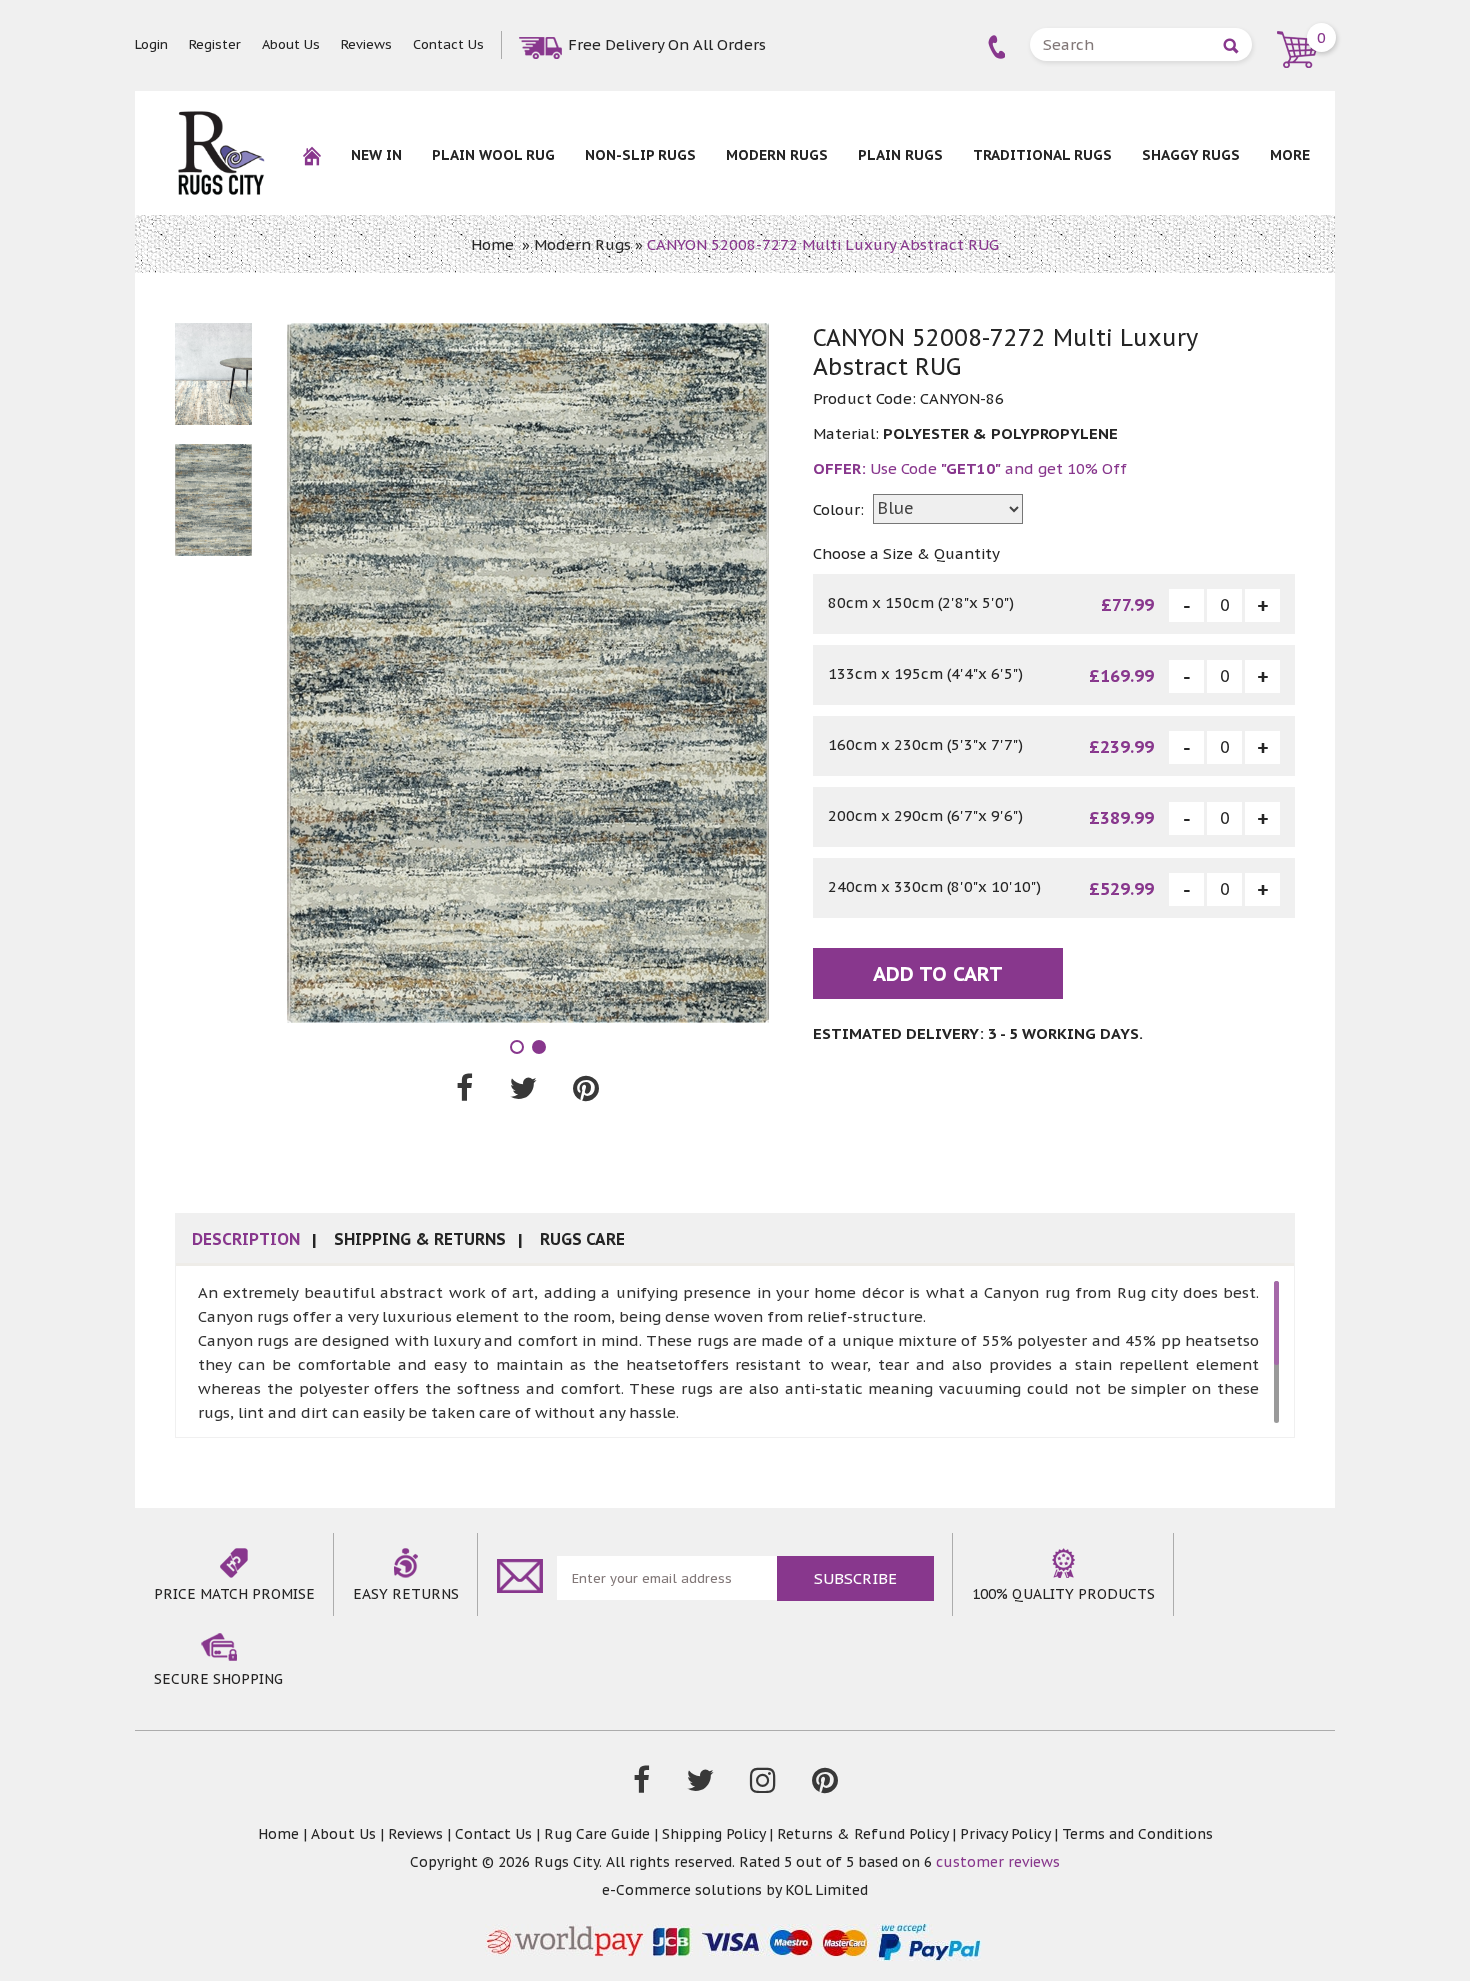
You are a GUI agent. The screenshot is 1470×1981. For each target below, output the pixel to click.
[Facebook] (641, 1785)
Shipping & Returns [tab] (420, 1239)
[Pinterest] (825, 1785)
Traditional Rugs (1042, 155)
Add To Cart (938, 974)
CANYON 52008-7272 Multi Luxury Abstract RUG (823, 244)
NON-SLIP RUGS (640, 155)
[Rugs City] (221, 120)
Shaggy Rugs (1191, 155)
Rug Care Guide (597, 1834)
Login (151, 44)
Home (492, 244)
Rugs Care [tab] (582, 1239)
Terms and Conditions (1137, 1834)
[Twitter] (700, 1785)
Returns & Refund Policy (862, 1834)
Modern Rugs (777, 155)
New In (376, 155)
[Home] (312, 168)
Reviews (366, 44)
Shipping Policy (713, 1834)
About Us (291, 44)
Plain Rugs (900, 155)
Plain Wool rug (493, 155)
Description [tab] (246, 1239)
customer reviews (998, 1862)
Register (215, 44)
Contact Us (448, 44)
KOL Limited (826, 1890)
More (1290, 155)
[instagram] (763, 1785)
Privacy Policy (1005, 1834)
